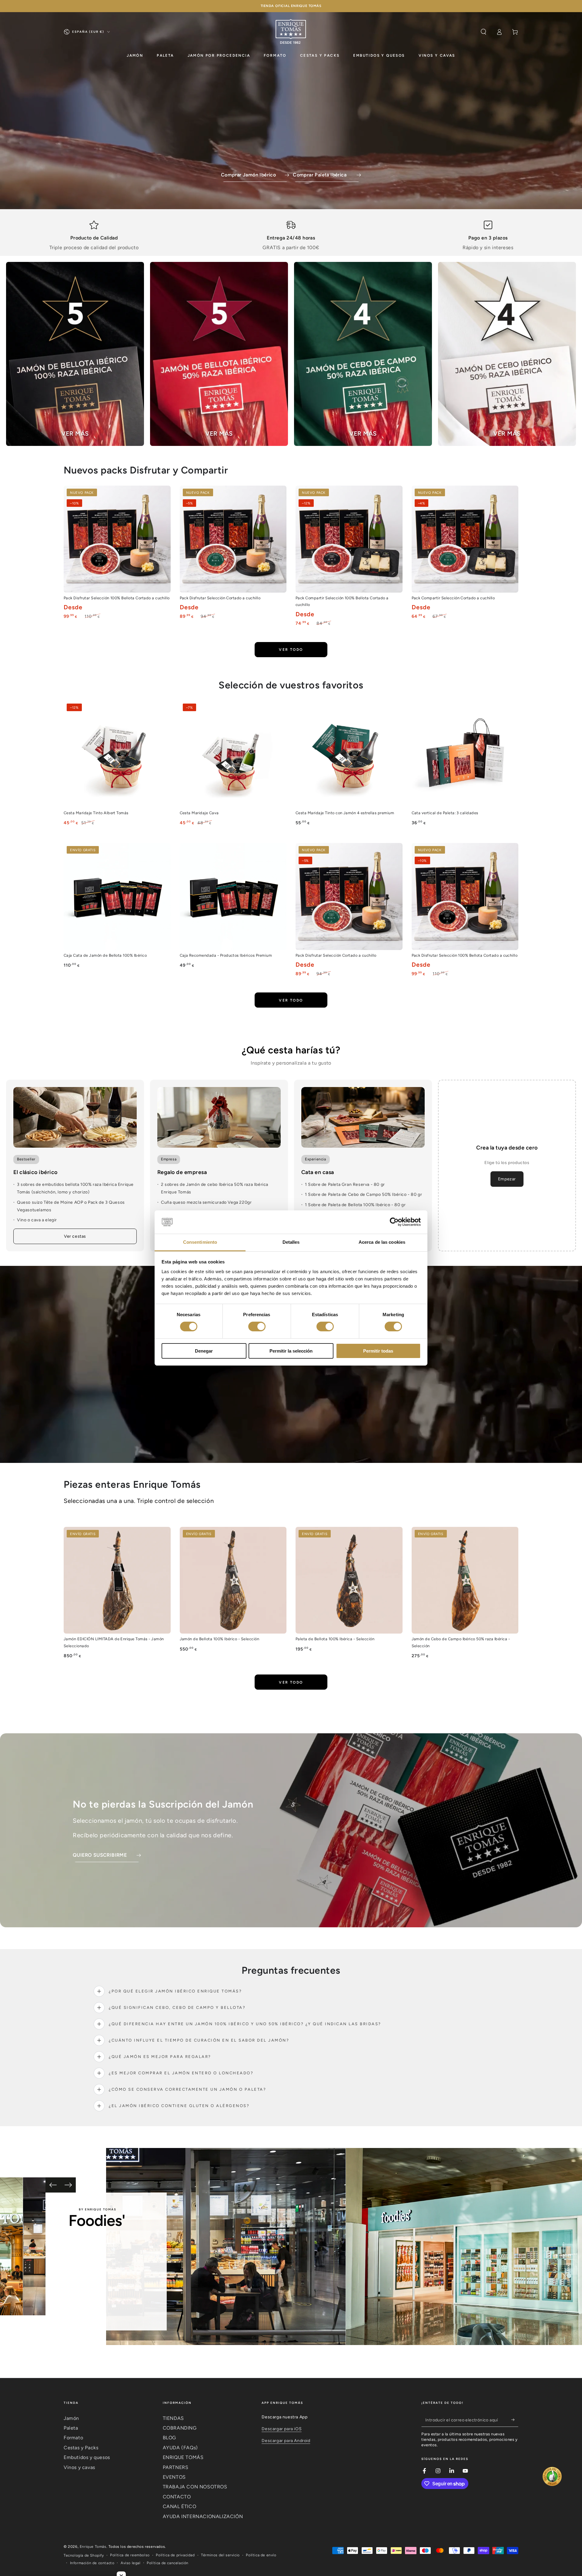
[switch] (257, 1326)
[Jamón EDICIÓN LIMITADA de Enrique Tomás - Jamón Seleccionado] (117, 1580)
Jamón (71, 2418)
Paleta (71, 2428)
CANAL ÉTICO (180, 2506)
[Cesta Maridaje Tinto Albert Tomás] (117, 754)
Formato (73, 2438)
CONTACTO (177, 2497)
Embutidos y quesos (87, 2457)
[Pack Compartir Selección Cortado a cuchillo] (465, 539)
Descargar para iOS (282, 2429)
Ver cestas (75, 1236)
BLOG (169, 2438)
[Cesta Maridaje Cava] (233, 754)
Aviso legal (131, 2563)
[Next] (68, 2185)
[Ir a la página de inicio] (291, 32)
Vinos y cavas (79, 2467)
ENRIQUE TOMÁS (183, 2457)
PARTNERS (176, 2467)
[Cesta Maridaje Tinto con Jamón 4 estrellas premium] (349, 754)
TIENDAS (173, 2418)
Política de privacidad (175, 2555)
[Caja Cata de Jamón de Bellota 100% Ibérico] (117, 897)
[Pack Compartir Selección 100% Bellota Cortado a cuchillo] (349, 539)
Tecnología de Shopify (84, 2555)
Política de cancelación (168, 2563)
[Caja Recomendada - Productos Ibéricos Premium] (233, 897)
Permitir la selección (291, 1351)
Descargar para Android (286, 2441)
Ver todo (291, 650)
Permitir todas (378, 1351)
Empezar (507, 1179)
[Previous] (53, 2185)
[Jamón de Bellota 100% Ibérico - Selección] (233, 1580)
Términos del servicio (220, 2555)
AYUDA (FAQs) (180, 2448)
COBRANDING (180, 2428)
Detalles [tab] (291, 1242)
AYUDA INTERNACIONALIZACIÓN (203, 2516)
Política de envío (261, 2555)
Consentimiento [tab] (200, 1242)
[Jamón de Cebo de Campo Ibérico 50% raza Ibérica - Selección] (465, 1580)
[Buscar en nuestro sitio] (483, 32)
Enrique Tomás (93, 2547)
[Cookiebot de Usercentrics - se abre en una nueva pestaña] (394, 1222)
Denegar (204, 1351)
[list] (291, 236)
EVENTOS (174, 2477)
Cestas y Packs (81, 2448)
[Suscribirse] (515, 2420)
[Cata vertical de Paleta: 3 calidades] (465, 754)
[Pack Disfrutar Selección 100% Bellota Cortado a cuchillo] (117, 539)
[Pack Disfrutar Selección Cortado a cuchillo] (233, 539)
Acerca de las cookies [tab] (382, 1242)
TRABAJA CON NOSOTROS (195, 2487)
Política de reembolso (130, 2555)
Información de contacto (92, 2563)
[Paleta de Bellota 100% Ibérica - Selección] (349, 1580)
